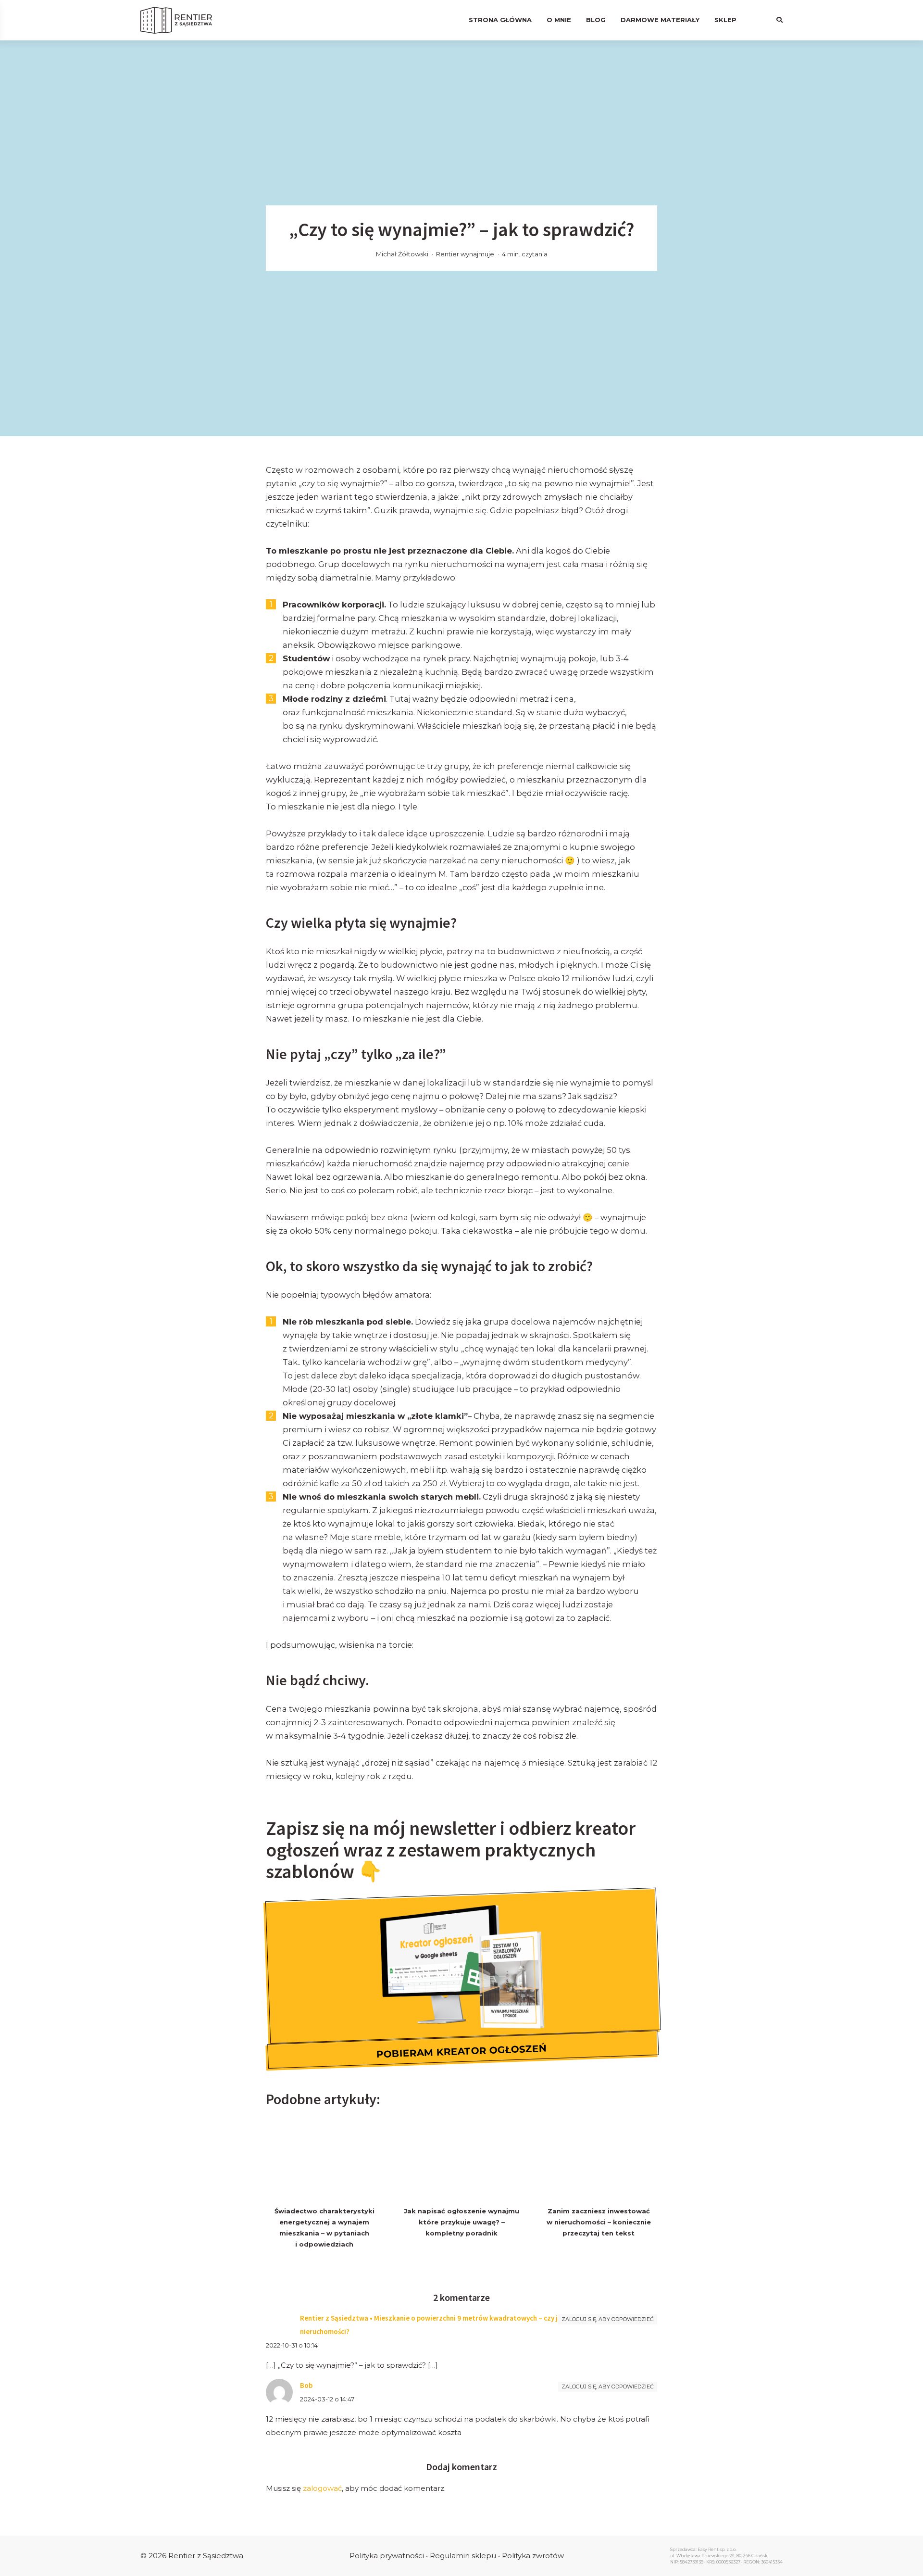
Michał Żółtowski (402, 254)
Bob (306, 2385)
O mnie (559, 20)
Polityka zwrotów (533, 2556)
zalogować (322, 2488)
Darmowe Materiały (660, 20)
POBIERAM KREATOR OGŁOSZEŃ (462, 2051)
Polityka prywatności (387, 2556)
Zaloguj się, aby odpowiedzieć (608, 2319)
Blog (596, 20)
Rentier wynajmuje (465, 254)
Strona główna (500, 20)
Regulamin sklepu (463, 2556)
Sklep (725, 20)
